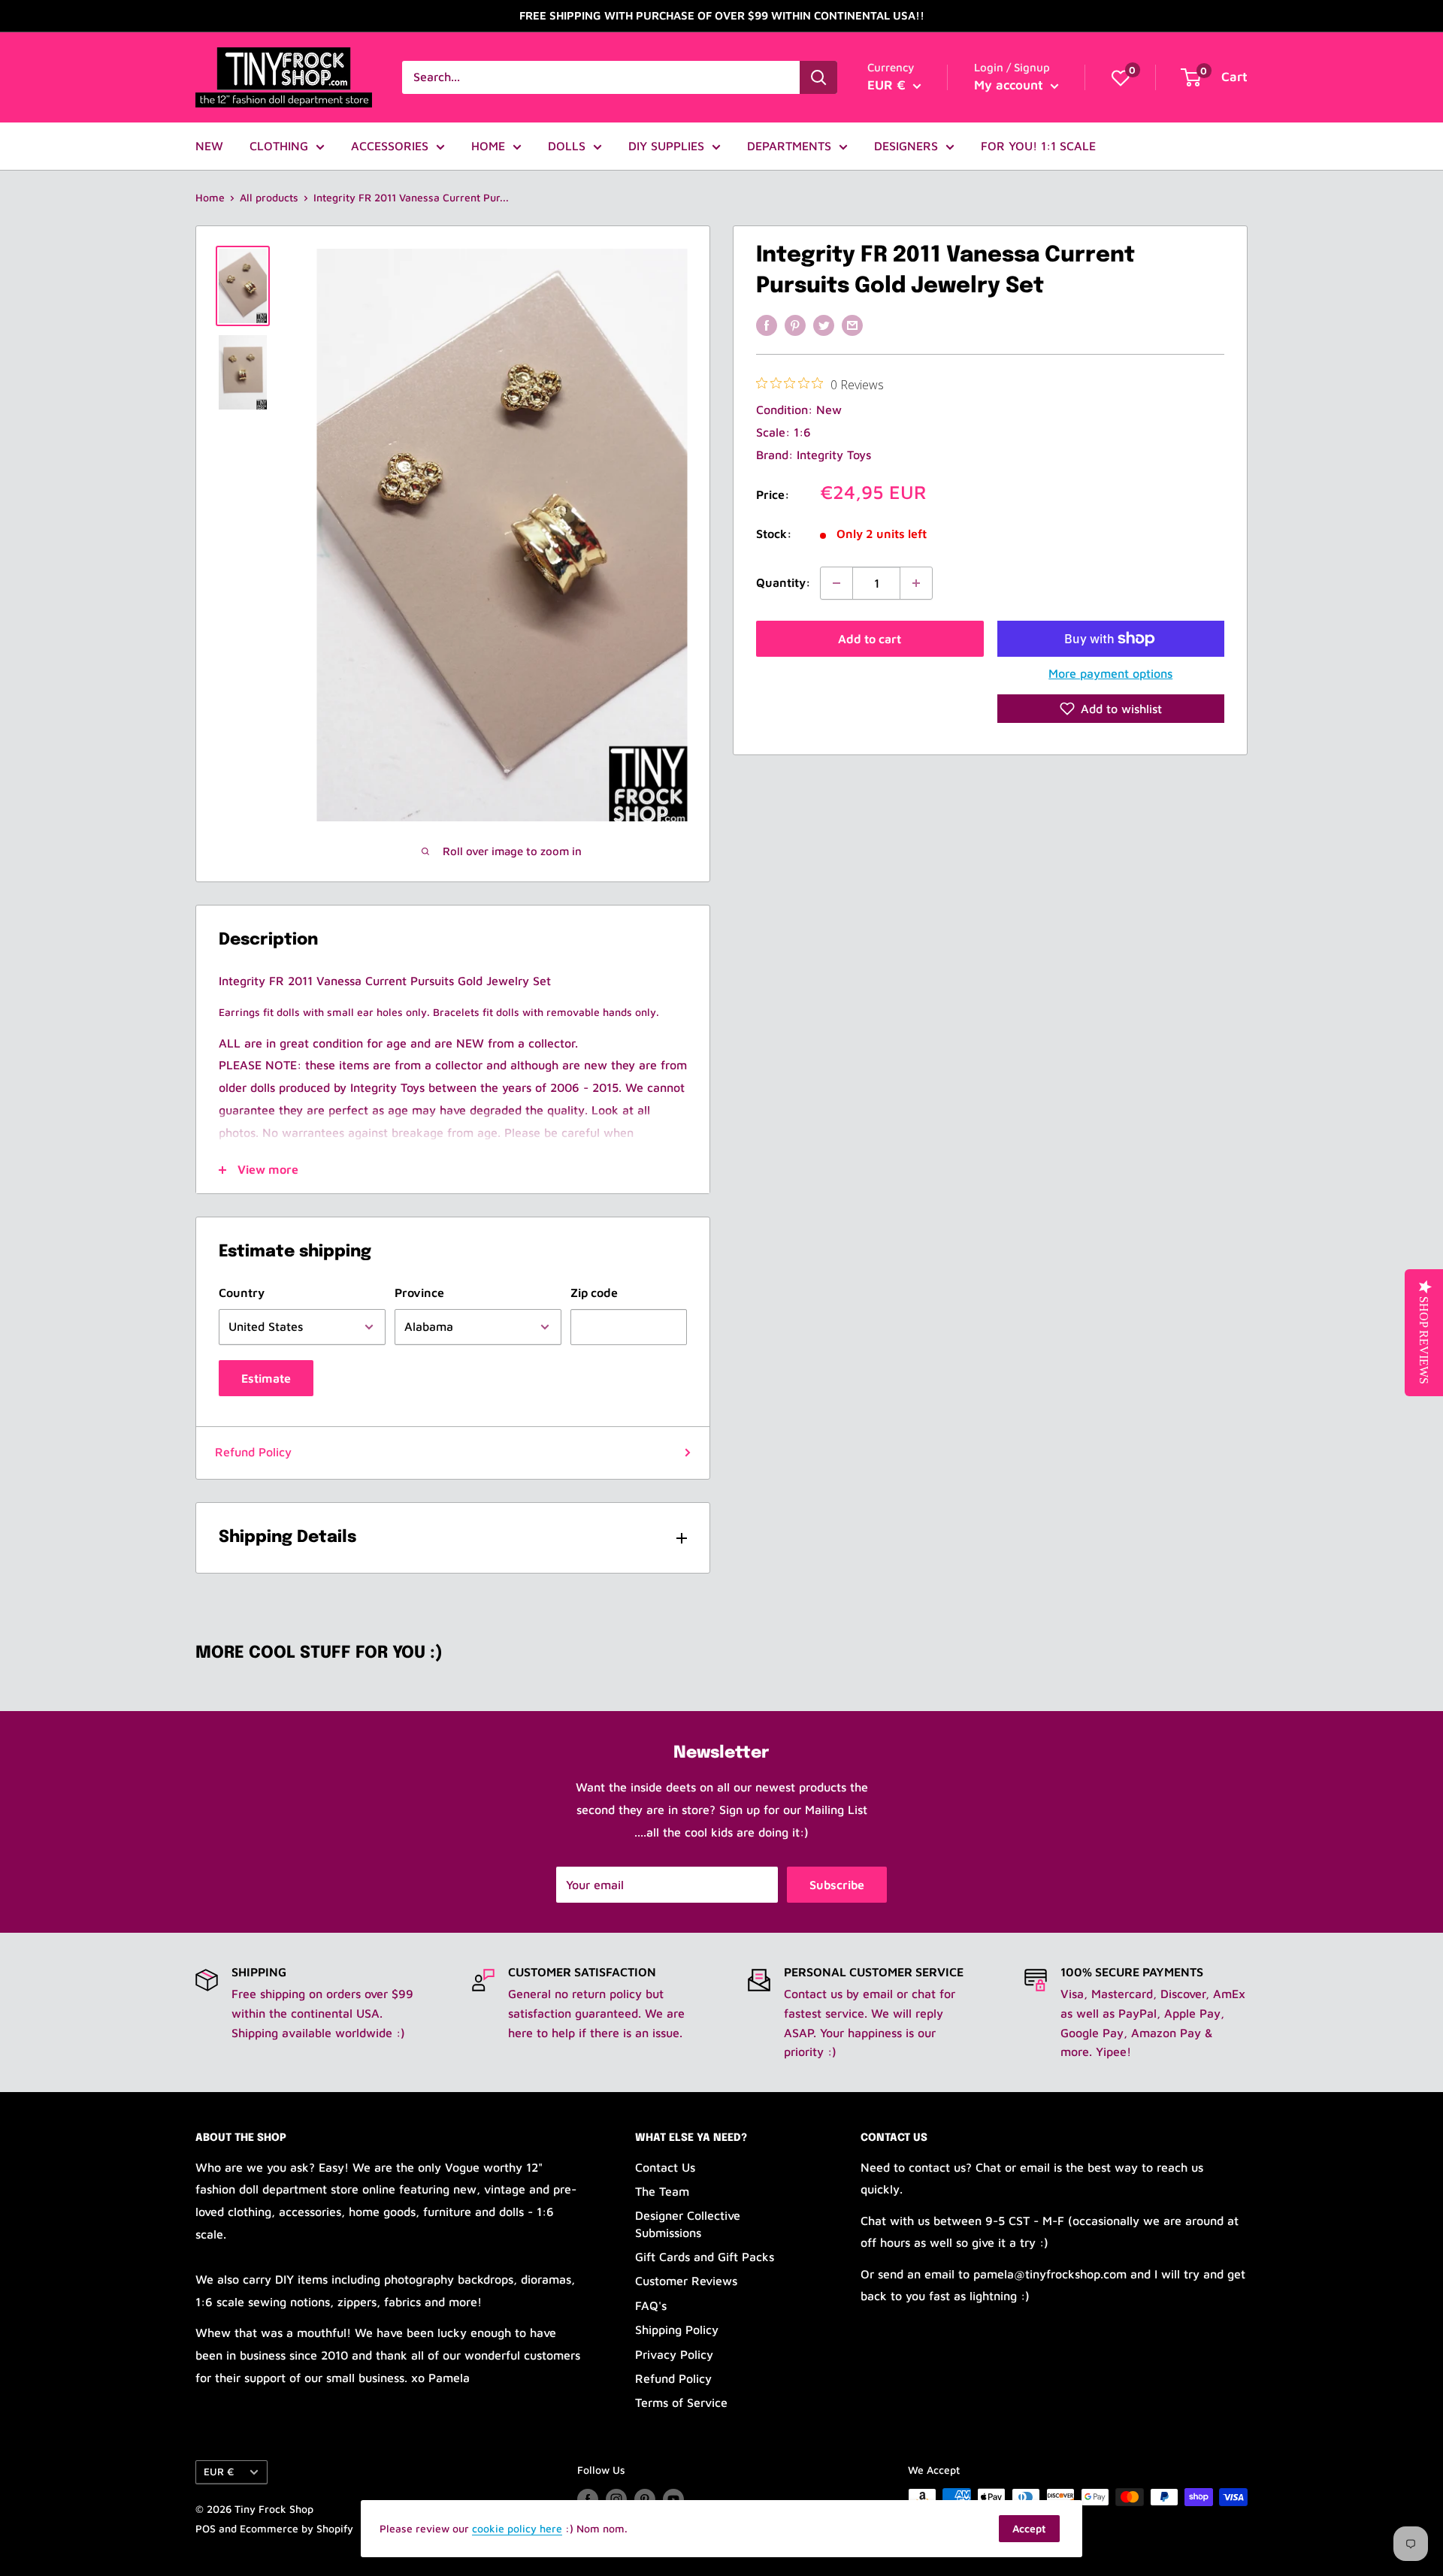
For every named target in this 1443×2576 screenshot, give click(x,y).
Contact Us (665, 2167)
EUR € (219, 2472)
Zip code (594, 1293)
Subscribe (837, 1885)
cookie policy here (517, 2528)
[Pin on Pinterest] (795, 325)
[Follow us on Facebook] (588, 2499)
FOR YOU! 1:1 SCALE (1038, 146)
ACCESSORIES (390, 146)
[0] (1121, 77)
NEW (209, 146)
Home (210, 197)
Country (242, 1293)
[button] (1111, 709)
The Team (662, 2191)
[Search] (818, 77)
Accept (1029, 2528)
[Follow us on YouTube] (673, 2499)
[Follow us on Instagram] (616, 2499)
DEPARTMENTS (789, 146)
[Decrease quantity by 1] (836, 583)
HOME (488, 146)
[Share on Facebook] (767, 325)
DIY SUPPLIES (666, 146)
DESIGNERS (906, 146)
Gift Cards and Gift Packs (705, 2257)
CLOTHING (279, 146)
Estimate (266, 1378)
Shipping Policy (677, 2330)
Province (419, 1293)
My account (1010, 85)
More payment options (1110, 673)
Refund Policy (253, 1452)
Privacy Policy (674, 2354)
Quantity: (784, 582)
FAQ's (651, 2305)
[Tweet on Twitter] (824, 325)
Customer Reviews (686, 2281)
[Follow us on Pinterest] (645, 2499)
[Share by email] (852, 325)
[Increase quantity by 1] (916, 583)
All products (269, 197)
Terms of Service (681, 2402)
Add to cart (870, 639)
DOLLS (567, 146)
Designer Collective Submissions (688, 2224)
